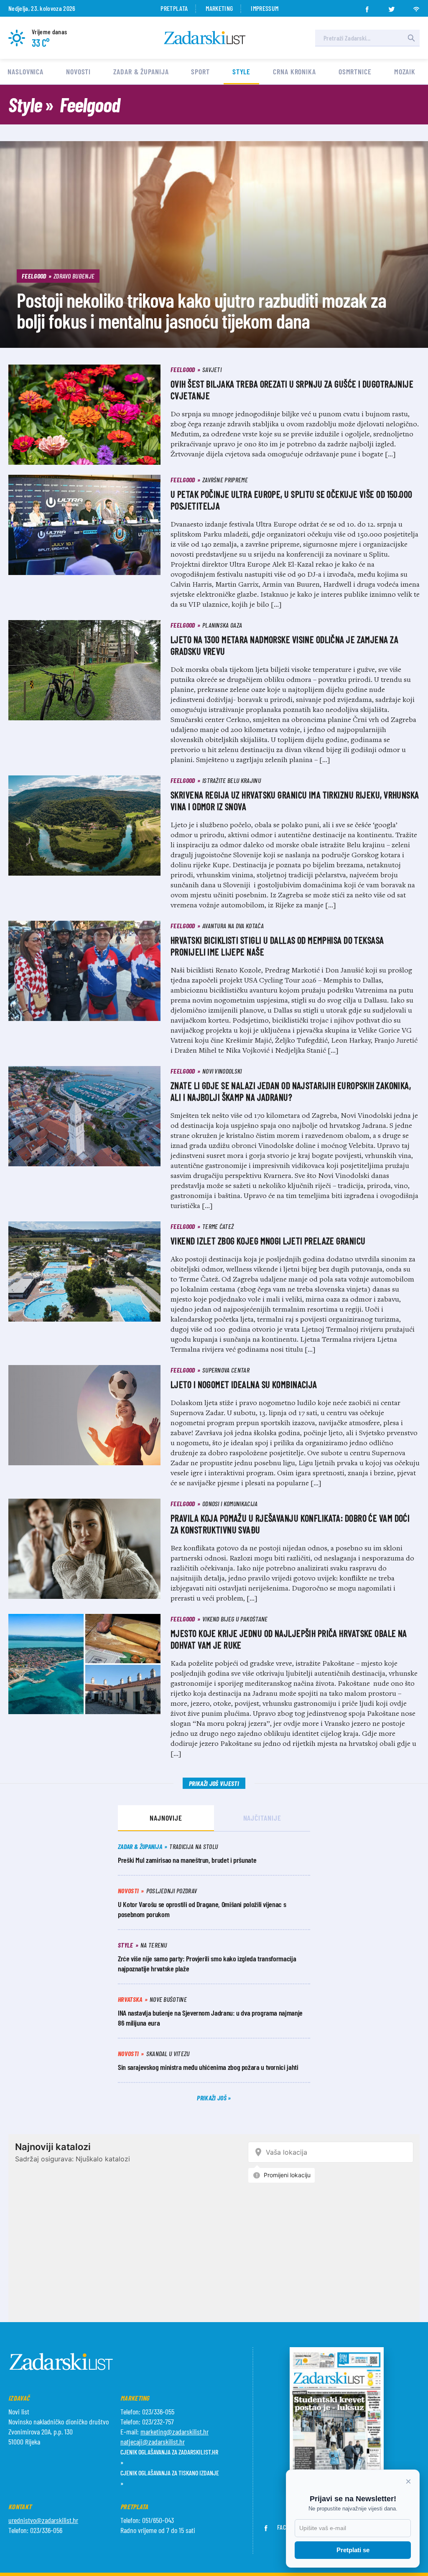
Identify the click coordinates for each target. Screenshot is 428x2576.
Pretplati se (353, 2550)
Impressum (265, 8)
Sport (200, 71)
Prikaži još (212, 2098)
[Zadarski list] (205, 38)
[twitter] (392, 7)
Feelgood (90, 104)
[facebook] (367, 7)
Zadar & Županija (141, 71)
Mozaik (405, 71)
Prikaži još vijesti (214, 1783)
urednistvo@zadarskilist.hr (43, 2520)
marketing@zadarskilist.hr (175, 2432)
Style (242, 71)
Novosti (78, 71)
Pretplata (174, 8)
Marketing (219, 8)
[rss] (416, 7)
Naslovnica (25, 71)
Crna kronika (294, 71)
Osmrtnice (355, 71)
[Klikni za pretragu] (411, 38)
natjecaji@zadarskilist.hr (153, 2442)
